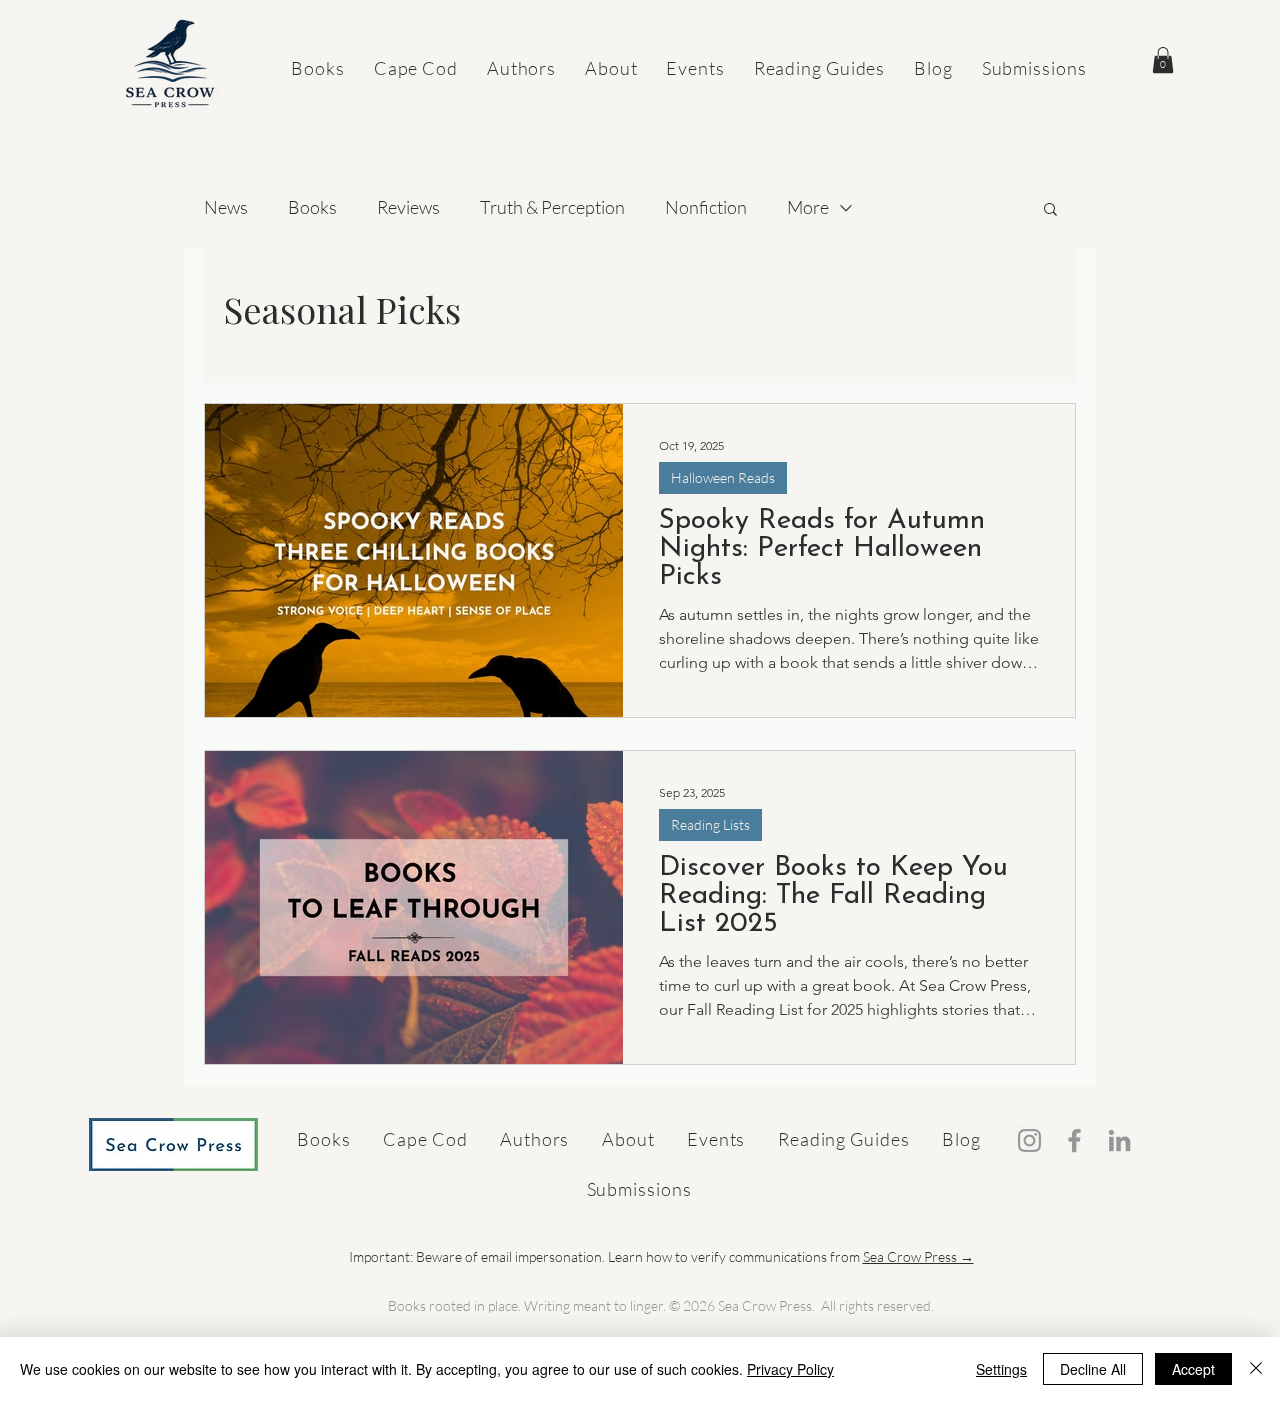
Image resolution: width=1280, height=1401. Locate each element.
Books (312, 207)
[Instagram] (1029, 1140)
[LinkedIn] (1119, 1140)
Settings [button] (1001, 1369)
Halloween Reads (723, 477)
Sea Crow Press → (918, 1256)
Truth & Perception (552, 207)
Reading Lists (710, 824)
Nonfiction (706, 207)
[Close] (1256, 1369)
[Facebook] (1074, 1140)
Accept (1193, 1369)
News (226, 207)
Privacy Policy (790, 1369)
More (808, 207)
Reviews (408, 207)
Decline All (1093, 1369)
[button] (1163, 60)
